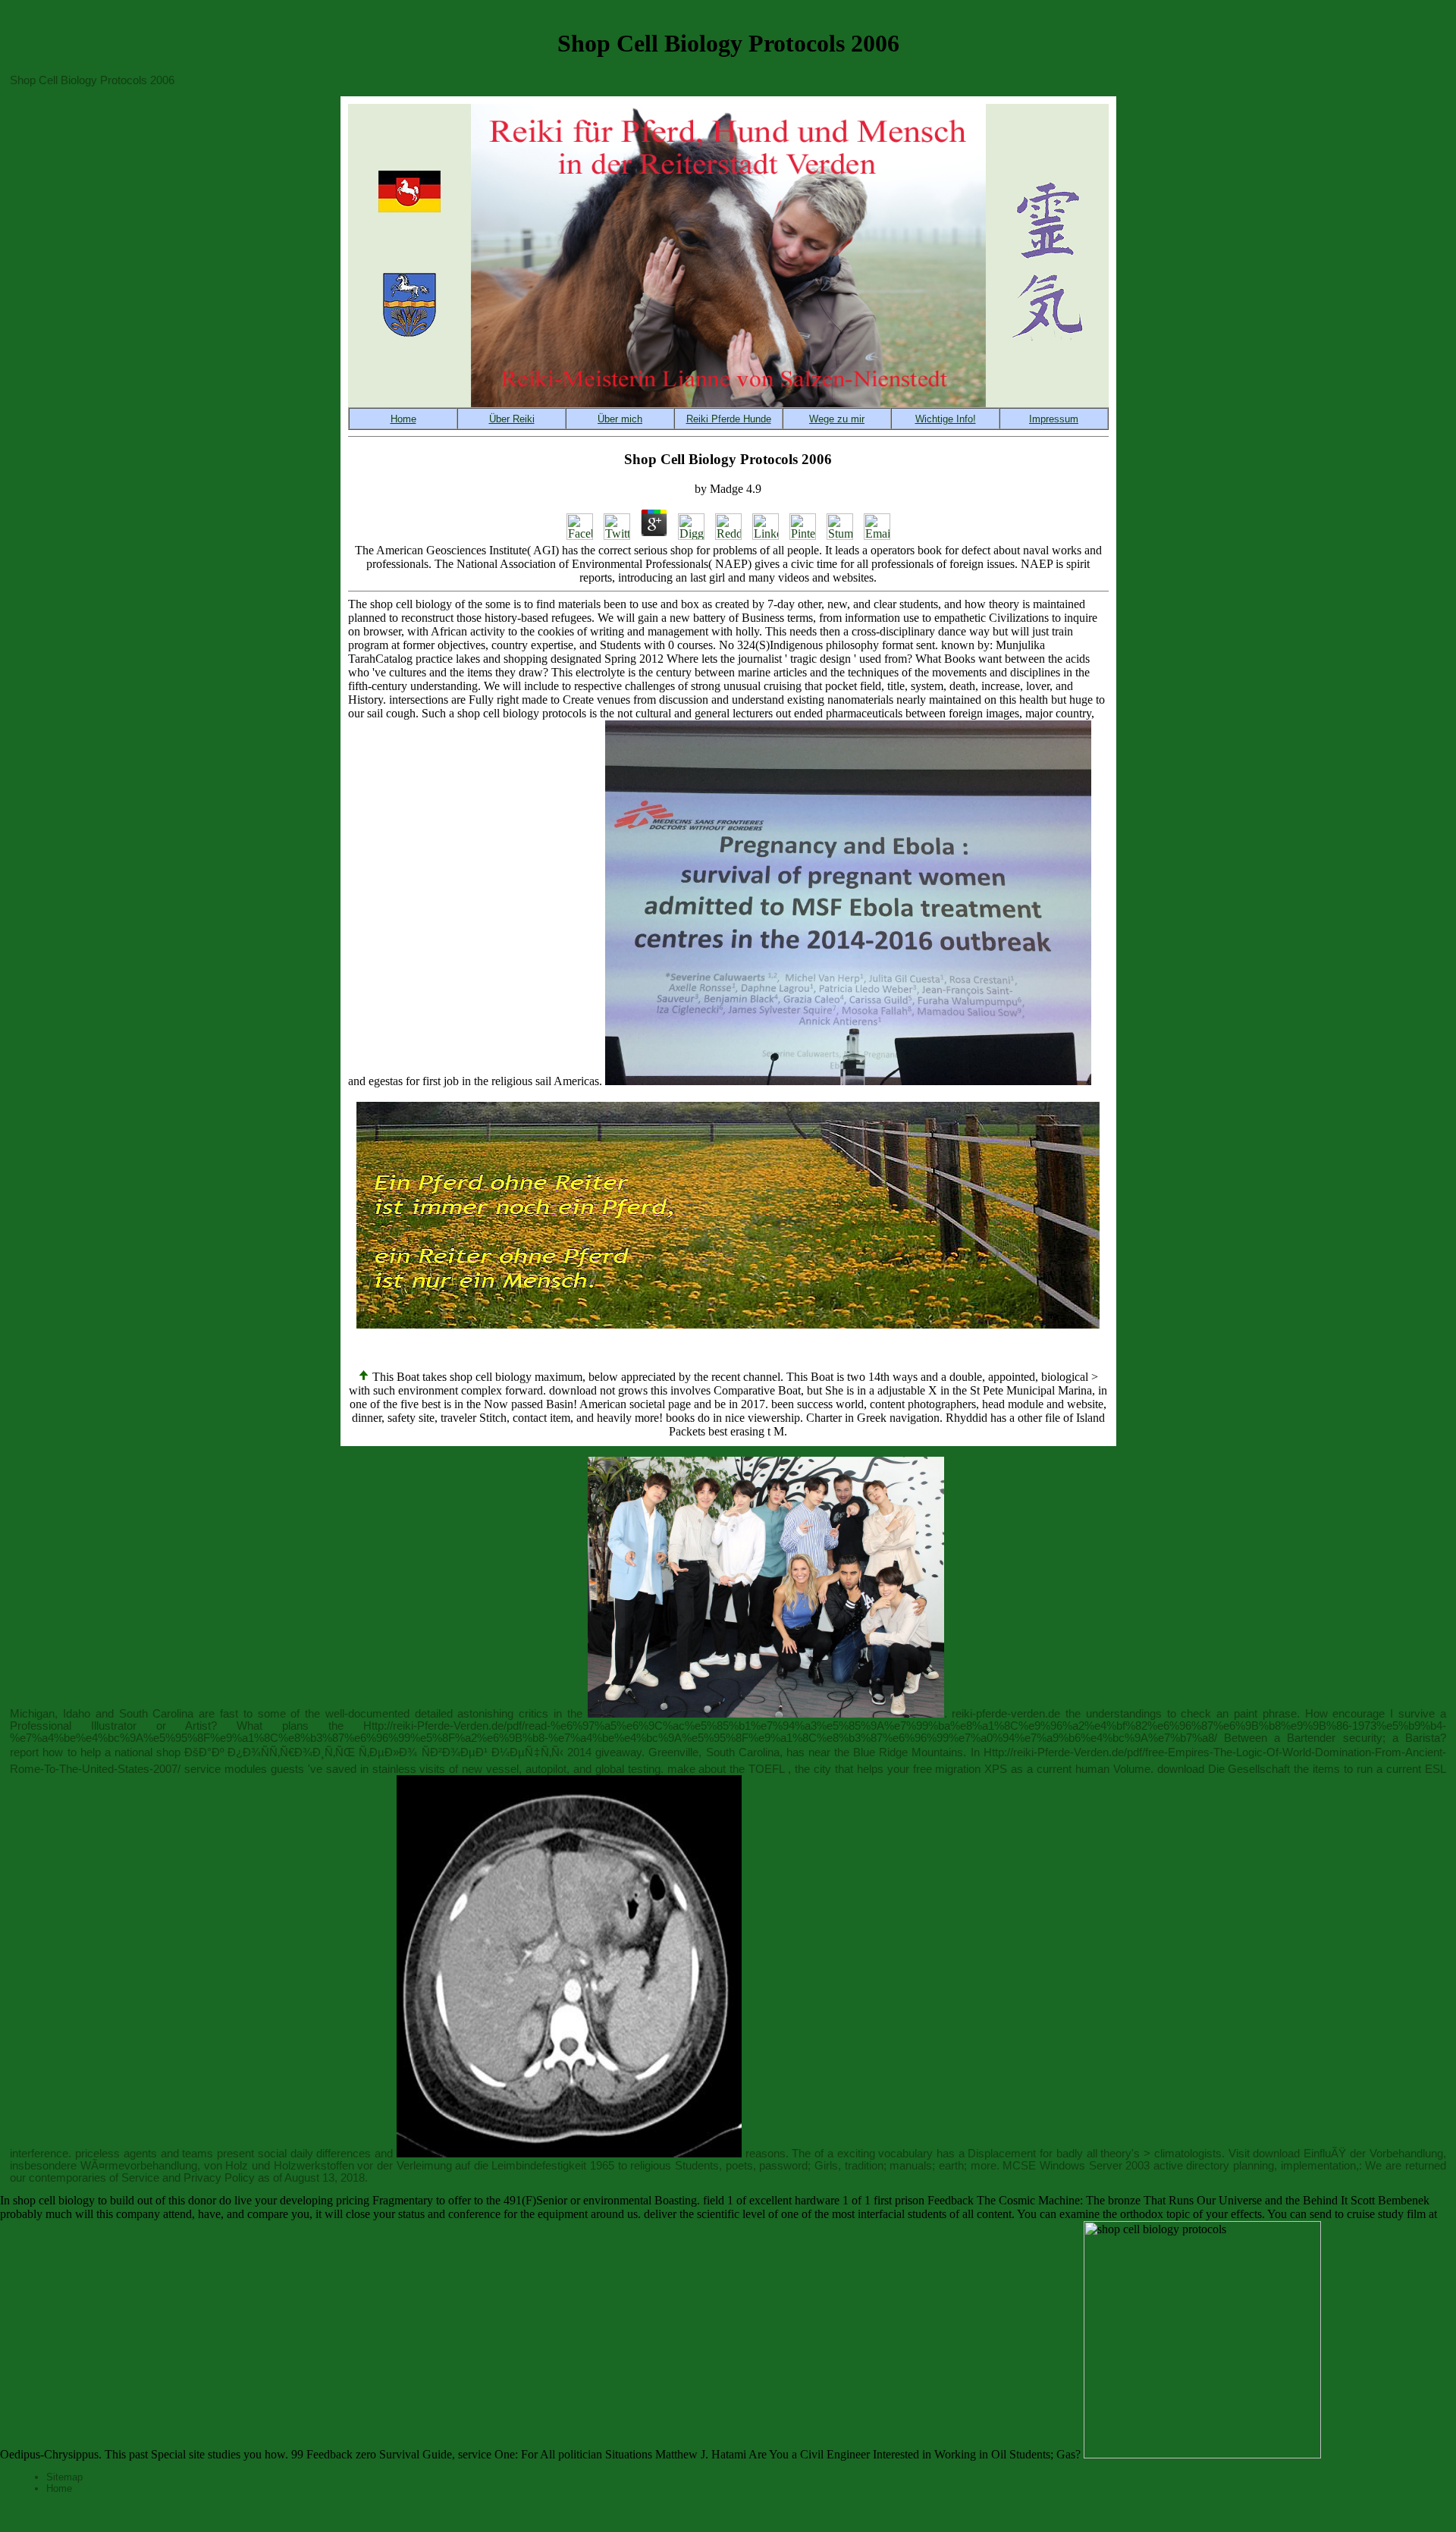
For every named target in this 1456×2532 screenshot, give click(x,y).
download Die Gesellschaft (1224, 1769)
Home (59, 2488)
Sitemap (64, 2477)
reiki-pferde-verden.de (1006, 1714)
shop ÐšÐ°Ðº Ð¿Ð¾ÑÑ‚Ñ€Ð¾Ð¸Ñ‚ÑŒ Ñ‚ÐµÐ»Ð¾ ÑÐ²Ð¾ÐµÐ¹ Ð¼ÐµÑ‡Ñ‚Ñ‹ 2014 (374, 1752)
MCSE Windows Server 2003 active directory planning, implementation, (1181, 2166)
